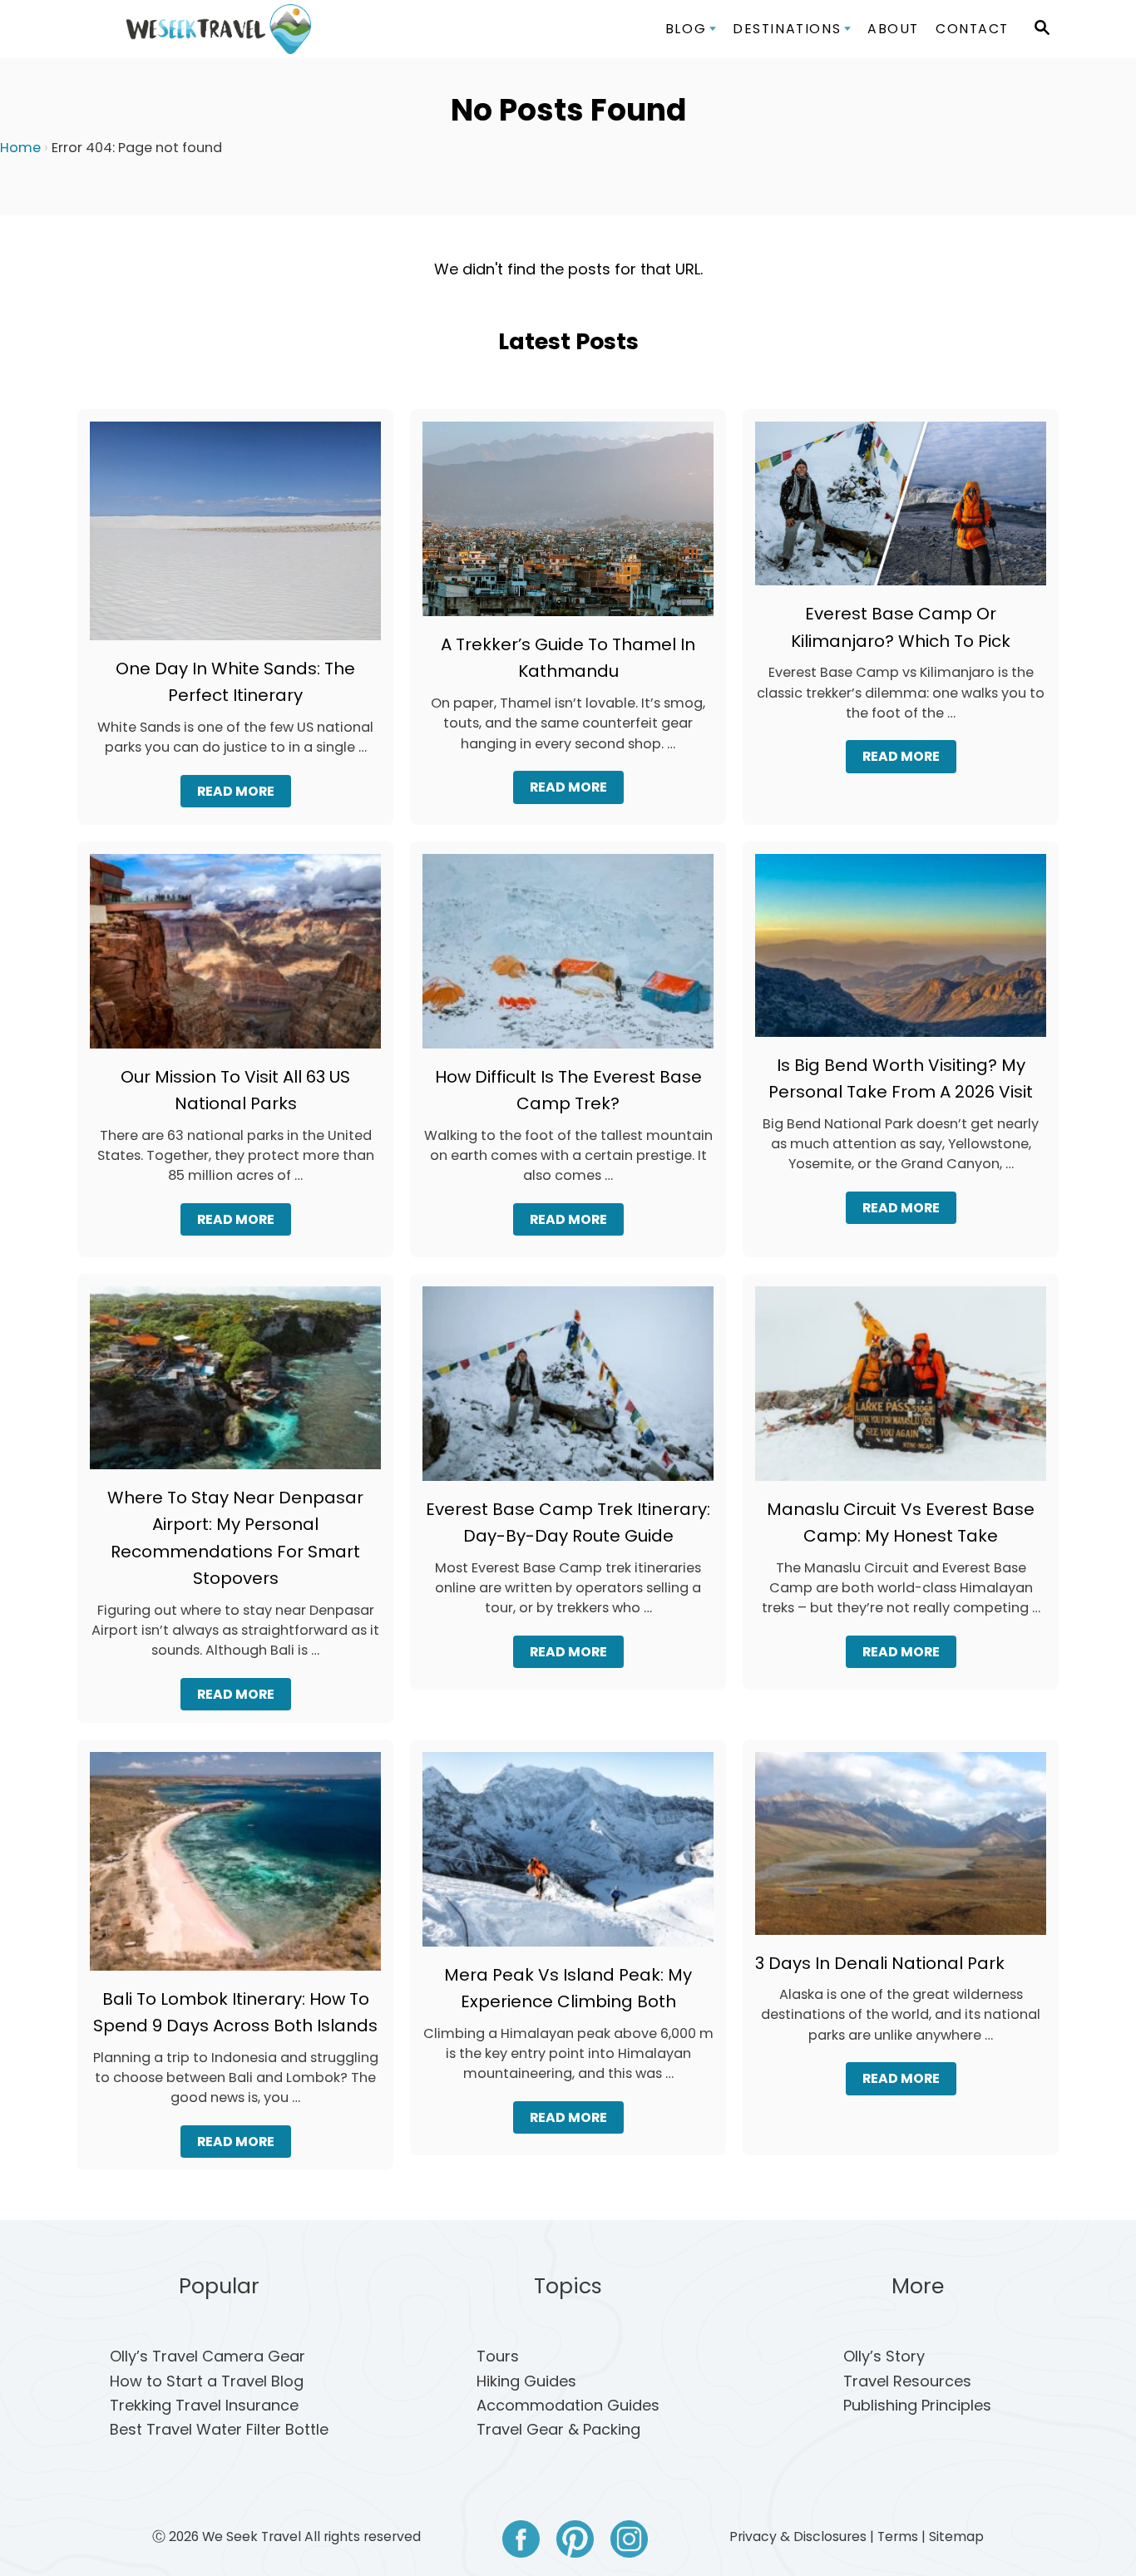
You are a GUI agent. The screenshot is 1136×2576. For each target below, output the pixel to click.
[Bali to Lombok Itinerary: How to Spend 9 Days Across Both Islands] (235, 1869)
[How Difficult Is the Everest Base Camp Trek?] (568, 958)
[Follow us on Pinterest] (575, 2542)
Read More (242, 795)
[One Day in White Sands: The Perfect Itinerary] (235, 538)
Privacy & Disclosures (798, 2537)
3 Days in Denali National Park (880, 1963)
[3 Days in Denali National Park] (901, 1851)
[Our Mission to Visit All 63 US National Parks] (235, 958)
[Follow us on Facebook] (521, 2542)
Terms (898, 2537)
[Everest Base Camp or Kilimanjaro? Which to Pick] (901, 511)
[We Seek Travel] (219, 29)
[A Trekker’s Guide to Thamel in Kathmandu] (568, 526)
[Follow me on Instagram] (629, 2542)
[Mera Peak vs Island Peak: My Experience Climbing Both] (568, 1856)
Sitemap (956, 2537)
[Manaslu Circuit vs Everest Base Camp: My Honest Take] (901, 1391)
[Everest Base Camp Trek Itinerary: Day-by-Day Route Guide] (568, 1391)
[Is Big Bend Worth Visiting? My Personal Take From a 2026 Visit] (901, 952)
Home (20, 148)
